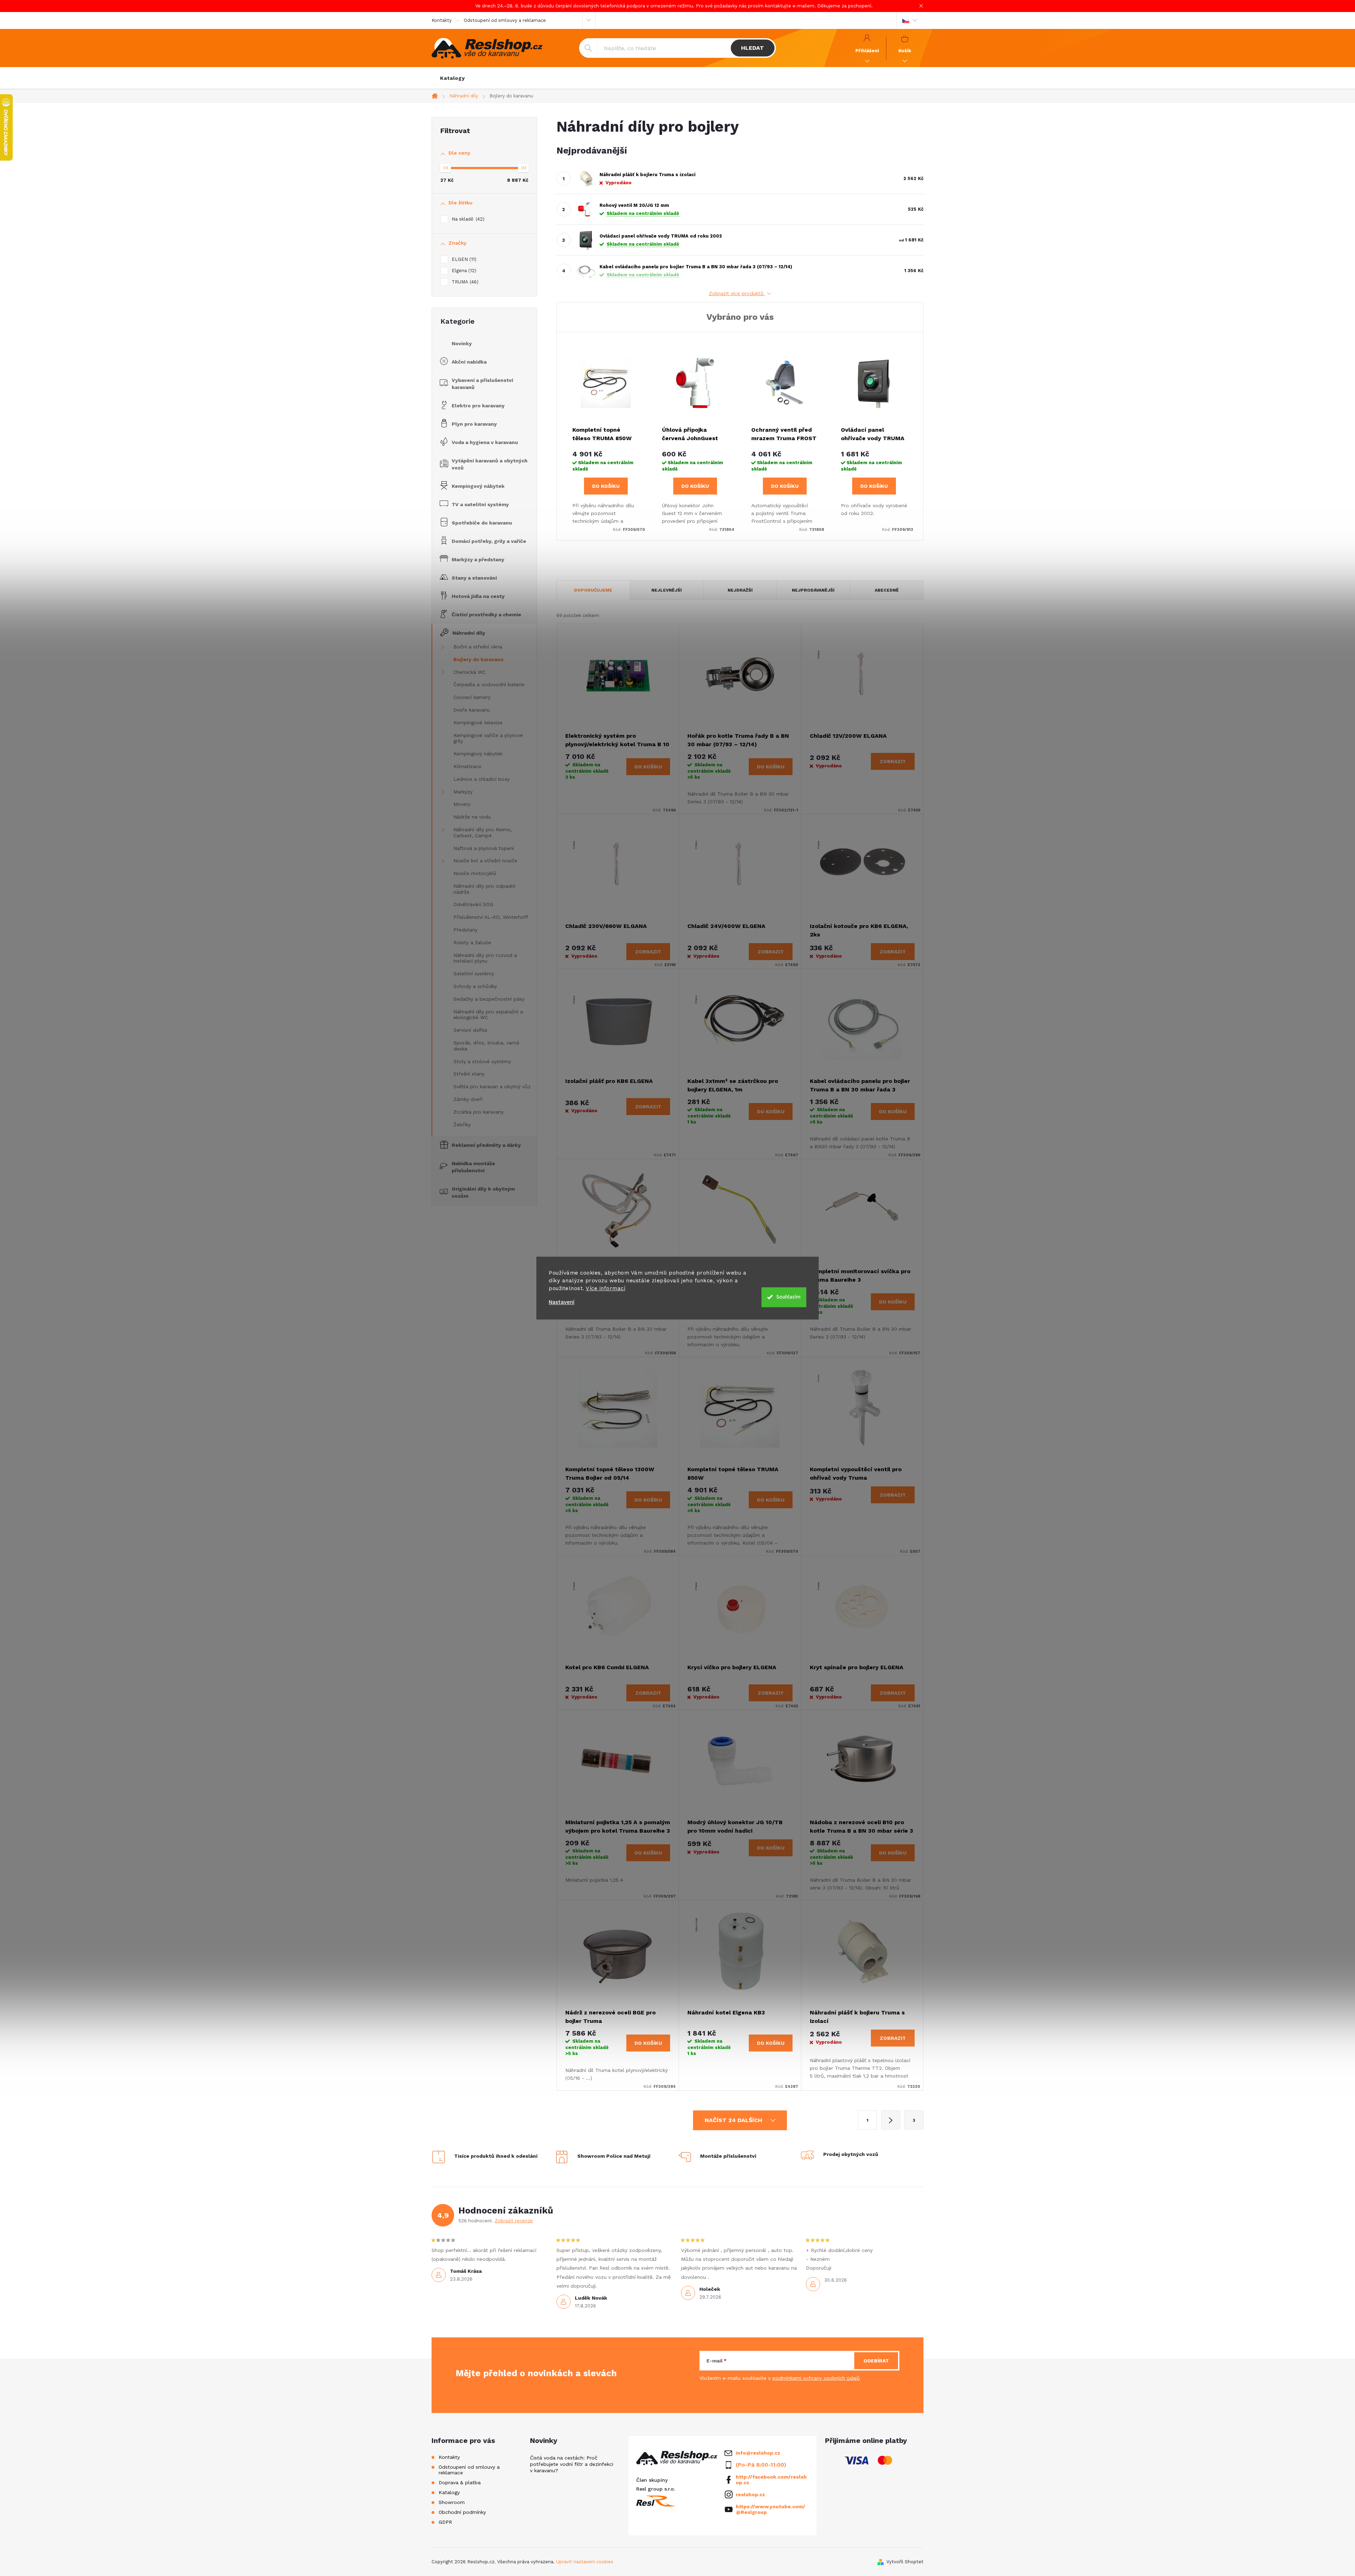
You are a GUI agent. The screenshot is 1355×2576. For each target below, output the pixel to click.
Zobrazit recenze (514, 2221)
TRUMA (464, 282)
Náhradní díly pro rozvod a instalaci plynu (485, 958)
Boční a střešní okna (478, 647)
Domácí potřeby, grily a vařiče (489, 541)
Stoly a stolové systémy (482, 1061)
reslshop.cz (750, 2494)
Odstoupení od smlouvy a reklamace (505, 20)
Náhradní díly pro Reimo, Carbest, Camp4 (483, 832)
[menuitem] (453, 78)
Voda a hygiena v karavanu (485, 442)
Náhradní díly (469, 633)
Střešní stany (469, 1074)
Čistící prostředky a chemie (486, 615)
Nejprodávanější (813, 590)
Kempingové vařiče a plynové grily (488, 738)
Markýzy (463, 792)
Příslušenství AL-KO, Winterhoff (491, 917)
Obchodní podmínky (462, 2512)
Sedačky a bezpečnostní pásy (489, 999)
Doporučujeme (593, 590)
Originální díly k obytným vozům (483, 1192)
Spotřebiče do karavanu (482, 523)
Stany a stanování (474, 578)
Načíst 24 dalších (734, 2120)
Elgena (463, 271)
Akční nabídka (469, 362)
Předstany (465, 930)
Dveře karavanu (472, 710)
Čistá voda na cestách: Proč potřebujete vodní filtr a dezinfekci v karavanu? (572, 2464)
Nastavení (562, 1302)
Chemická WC (469, 672)
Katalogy (449, 2492)
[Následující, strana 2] (891, 2120)
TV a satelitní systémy (480, 504)
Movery (462, 804)
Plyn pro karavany (474, 424)
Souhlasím (788, 1297)
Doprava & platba (460, 2482)
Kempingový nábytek (478, 486)
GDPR (445, 2522)
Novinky (462, 343)
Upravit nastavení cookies (585, 2562)
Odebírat (876, 2361)
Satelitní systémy (474, 974)
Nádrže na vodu (472, 817)
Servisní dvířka (470, 1030)
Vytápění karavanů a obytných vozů (490, 464)
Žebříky (462, 1125)
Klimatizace (467, 766)
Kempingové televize (478, 723)
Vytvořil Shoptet (905, 2562)
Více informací (606, 1288)
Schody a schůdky (475, 986)
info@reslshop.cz (758, 2453)
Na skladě (467, 219)
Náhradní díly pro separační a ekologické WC (488, 1015)
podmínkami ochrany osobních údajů (816, 2378)
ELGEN (463, 259)
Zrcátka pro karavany (478, 1112)
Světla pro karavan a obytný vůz (492, 1086)
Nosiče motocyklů (475, 873)
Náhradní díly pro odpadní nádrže (484, 889)
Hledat (752, 48)
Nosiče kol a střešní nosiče (485, 861)
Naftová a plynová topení (484, 848)
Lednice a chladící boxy (481, 779)
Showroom (452, 2502)
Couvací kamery (472, 697)
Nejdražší (740, 590)
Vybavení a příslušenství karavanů (482, 384)
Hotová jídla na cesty (478, 596)
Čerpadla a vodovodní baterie (489, 684)
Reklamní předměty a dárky (486, 1145)
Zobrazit (893, 761)
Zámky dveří (468, 1099)
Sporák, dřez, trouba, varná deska (486, 1046)
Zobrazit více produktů (737, 293)
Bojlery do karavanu (478, 659)
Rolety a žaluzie (472, 942)
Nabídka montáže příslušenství (473, 1167)
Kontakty (442, 20)
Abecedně (887, 590)
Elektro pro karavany (478, 406)
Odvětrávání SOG (473, 904)
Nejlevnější (667, 590)
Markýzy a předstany (478, 559)
